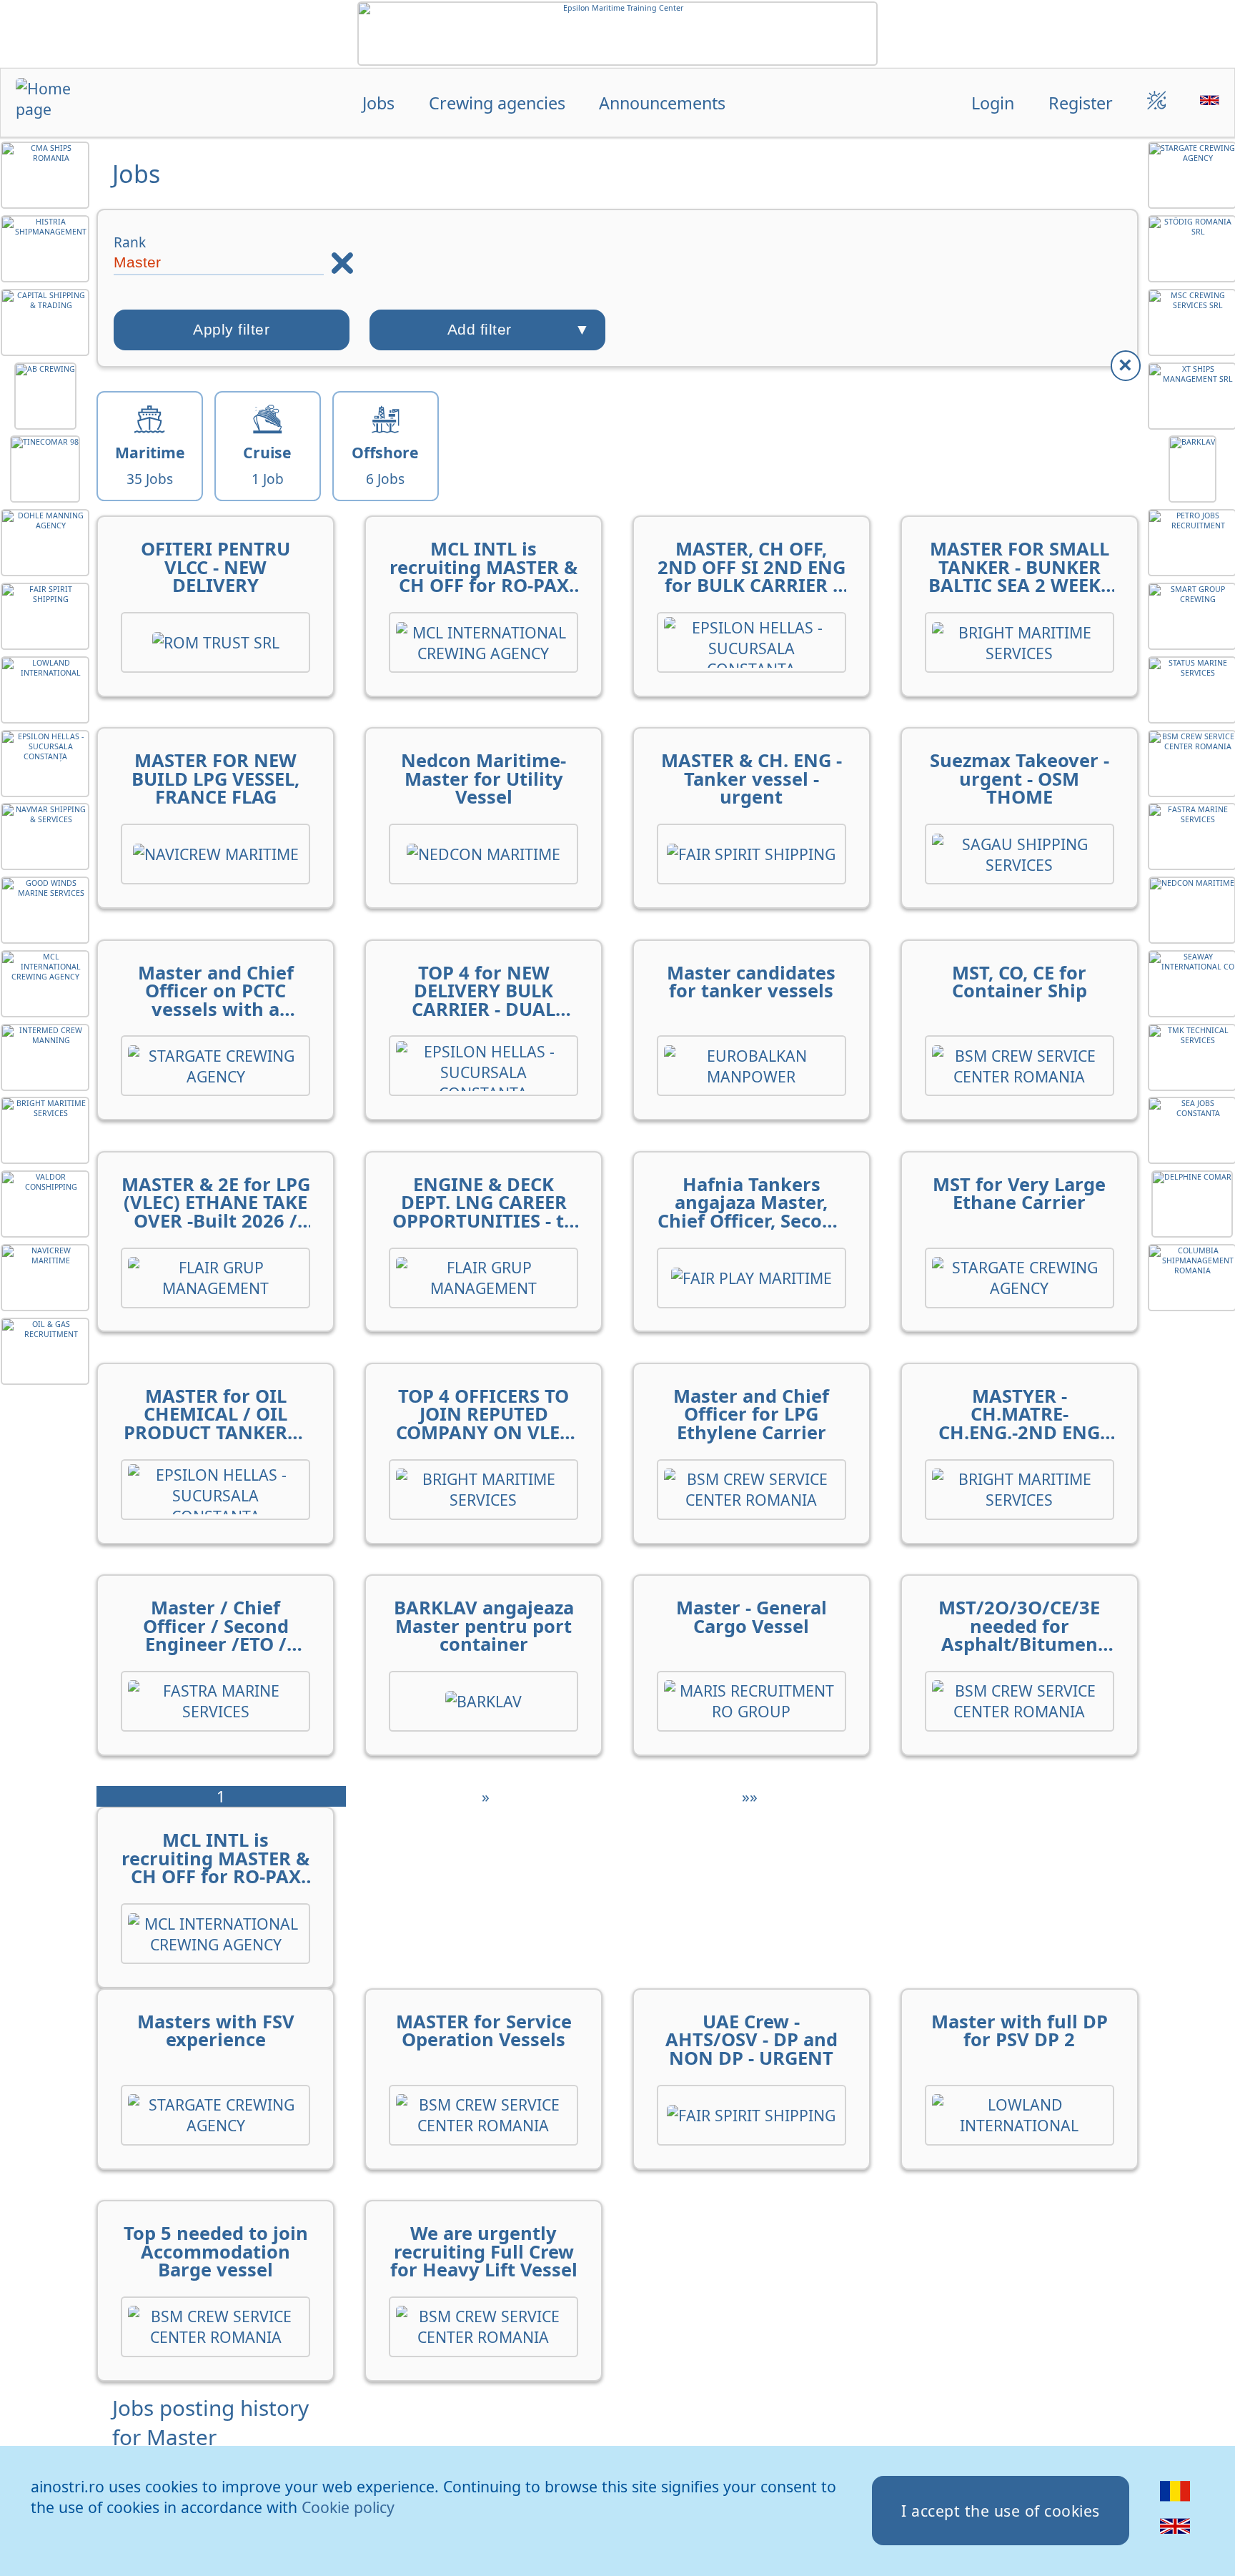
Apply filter (231, 330)
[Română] (1175, 2501)
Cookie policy (348, 2507)
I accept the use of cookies (1001, 2511)
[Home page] (66, 104)
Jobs (378, 103)
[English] (1175, 2535)
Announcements (662, 103)
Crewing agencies (497, 103)
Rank (130, 242)
